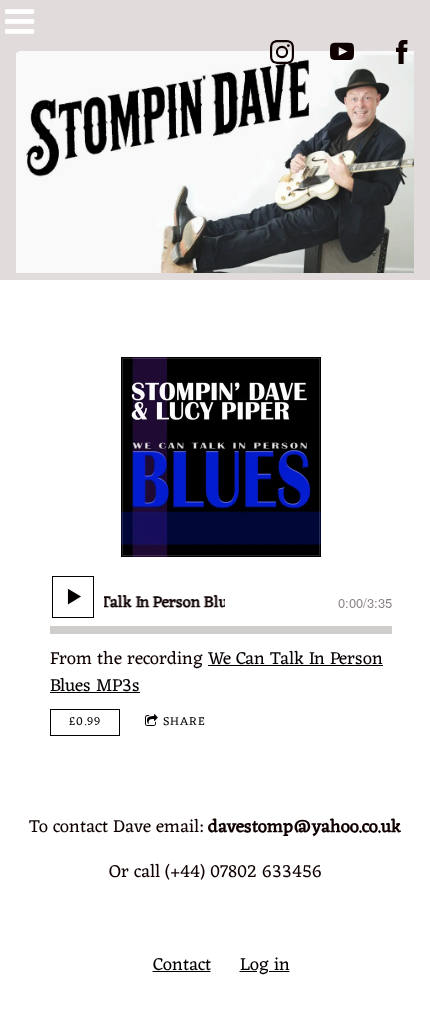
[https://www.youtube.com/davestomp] (342, 52)
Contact (182, 965)
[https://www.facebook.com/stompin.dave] (402, 52)
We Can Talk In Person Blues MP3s (216, 672)
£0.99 (85, 722)
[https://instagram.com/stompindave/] (282, 52)
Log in (265, 965)
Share (184, 722)
